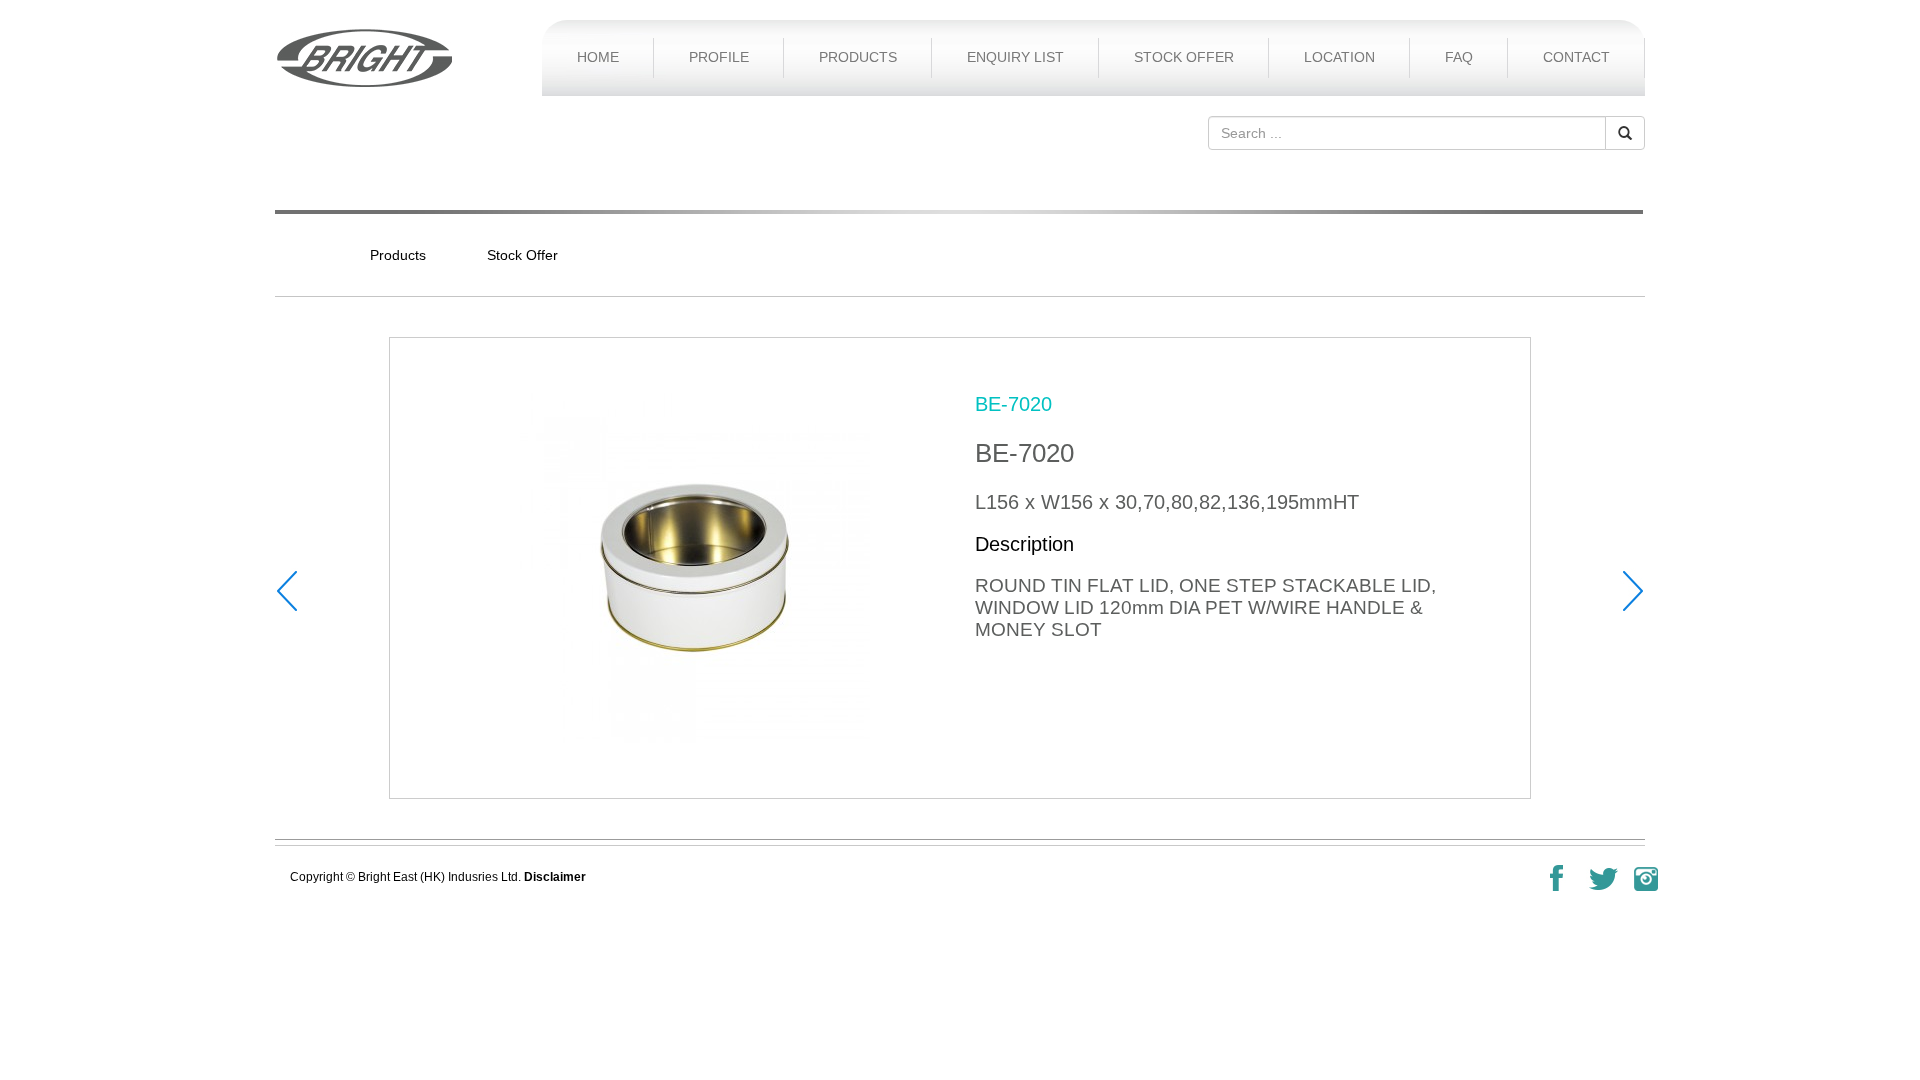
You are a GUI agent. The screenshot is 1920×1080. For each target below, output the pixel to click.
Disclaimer (555, 877)
